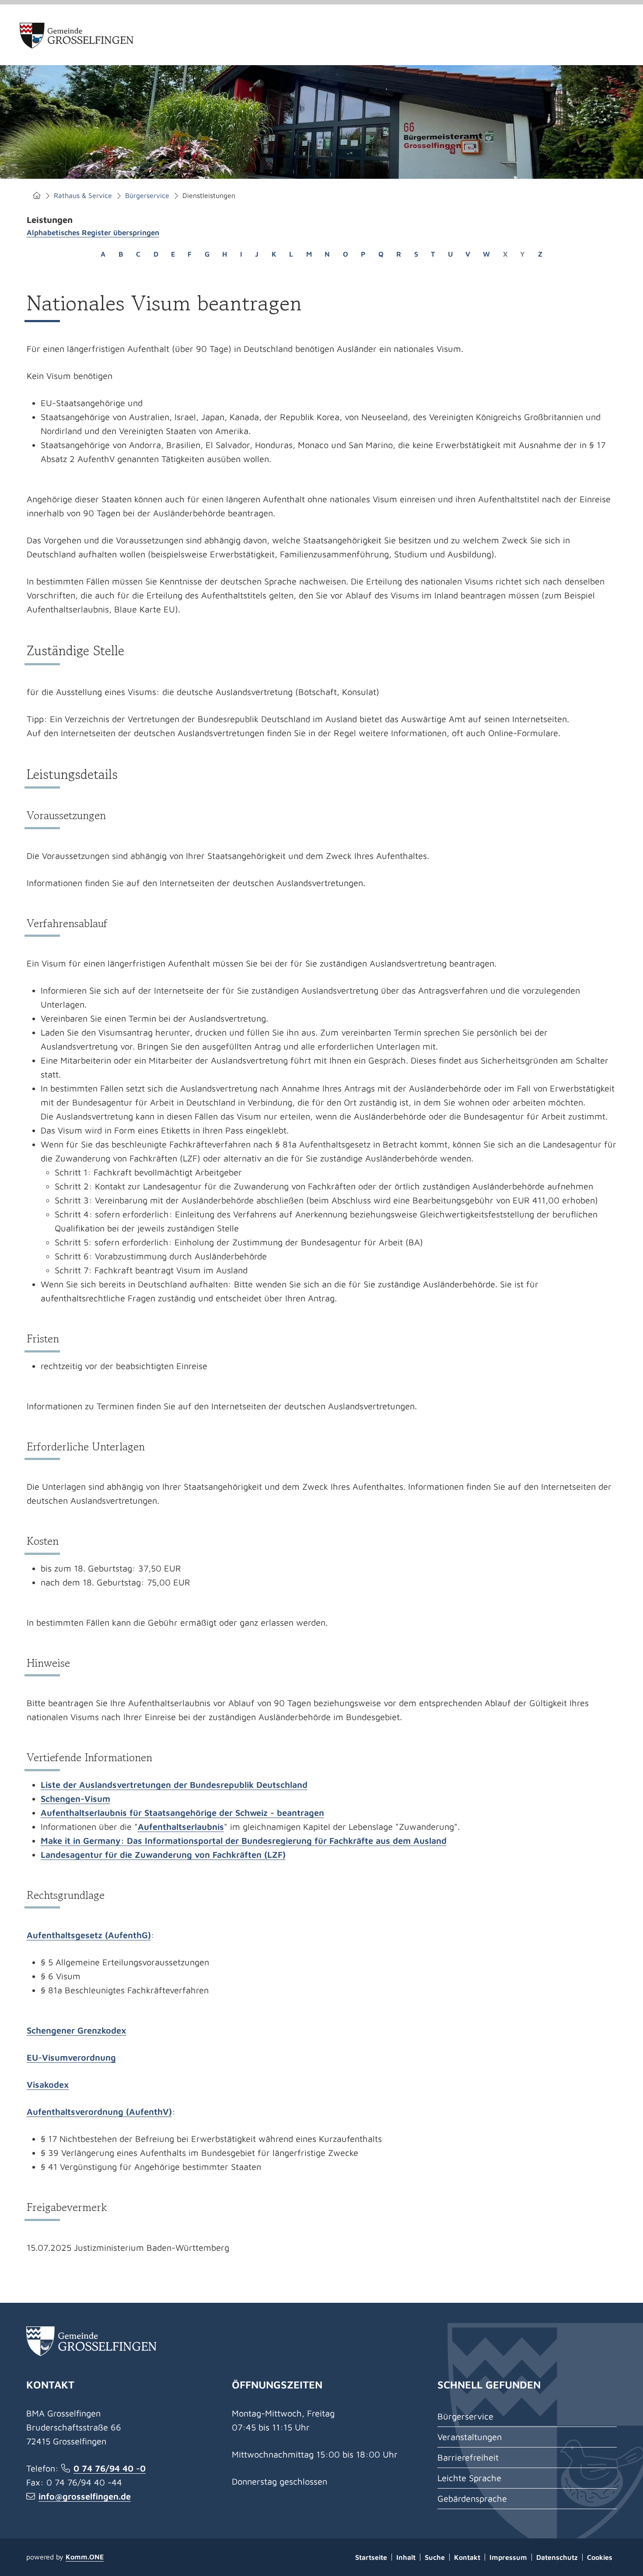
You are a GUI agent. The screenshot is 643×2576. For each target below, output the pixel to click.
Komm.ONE (85, 2557)
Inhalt (406, 2557)
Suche (435, 2557)
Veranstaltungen (470, 2437)
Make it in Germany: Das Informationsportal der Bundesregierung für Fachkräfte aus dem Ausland (244, 1841)
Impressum (508, 2557)
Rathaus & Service (83, 195)
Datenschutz (557, 2557)
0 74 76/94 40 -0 (110, 2468)
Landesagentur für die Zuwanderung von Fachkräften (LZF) (163, 1855)
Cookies (600, 2557)
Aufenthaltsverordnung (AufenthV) (99, 2112)
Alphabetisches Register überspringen (93, 233)
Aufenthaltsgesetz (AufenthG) (89, 1935)
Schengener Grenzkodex (77, 2030)
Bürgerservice (147, 195)
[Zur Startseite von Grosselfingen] (77, 36)
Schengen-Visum (75, 1799)
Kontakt (467, 2557)
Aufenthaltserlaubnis (181, 1827)
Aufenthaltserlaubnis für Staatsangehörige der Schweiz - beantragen (182, 1813)
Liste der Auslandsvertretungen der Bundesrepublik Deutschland (174, 1785)
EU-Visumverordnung (71, 2057)
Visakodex (48, 2084)
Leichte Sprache (469, 2478)
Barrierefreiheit (468, 2457)
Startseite (37, 196)
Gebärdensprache (472, 2498)
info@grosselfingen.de (85, 2496)
